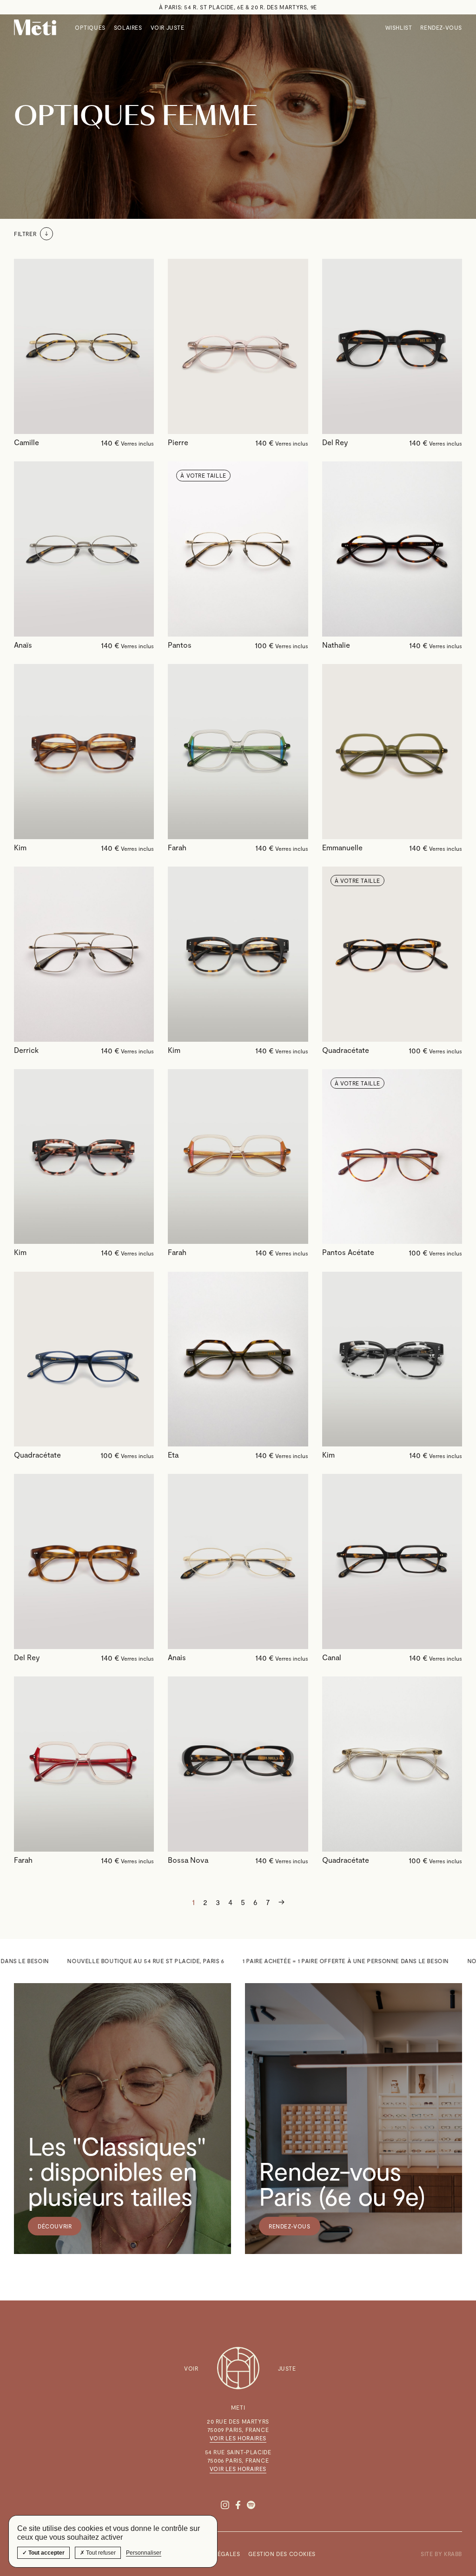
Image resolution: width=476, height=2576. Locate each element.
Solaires (128, 27)
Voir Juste (168, 27)
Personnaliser (144, 2553)
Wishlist (399, 27)
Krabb (453, 2554)
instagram (225, 2505)
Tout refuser (100, 2553)
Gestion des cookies (282, 2554)
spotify (251, 2505)
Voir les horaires (238, 2438)
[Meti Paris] (35, 27)
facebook (238, 2505)
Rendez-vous (441, 27)
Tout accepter (46, 2553)
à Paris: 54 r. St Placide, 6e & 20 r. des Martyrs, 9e (238, 7)
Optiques (90, 27)
